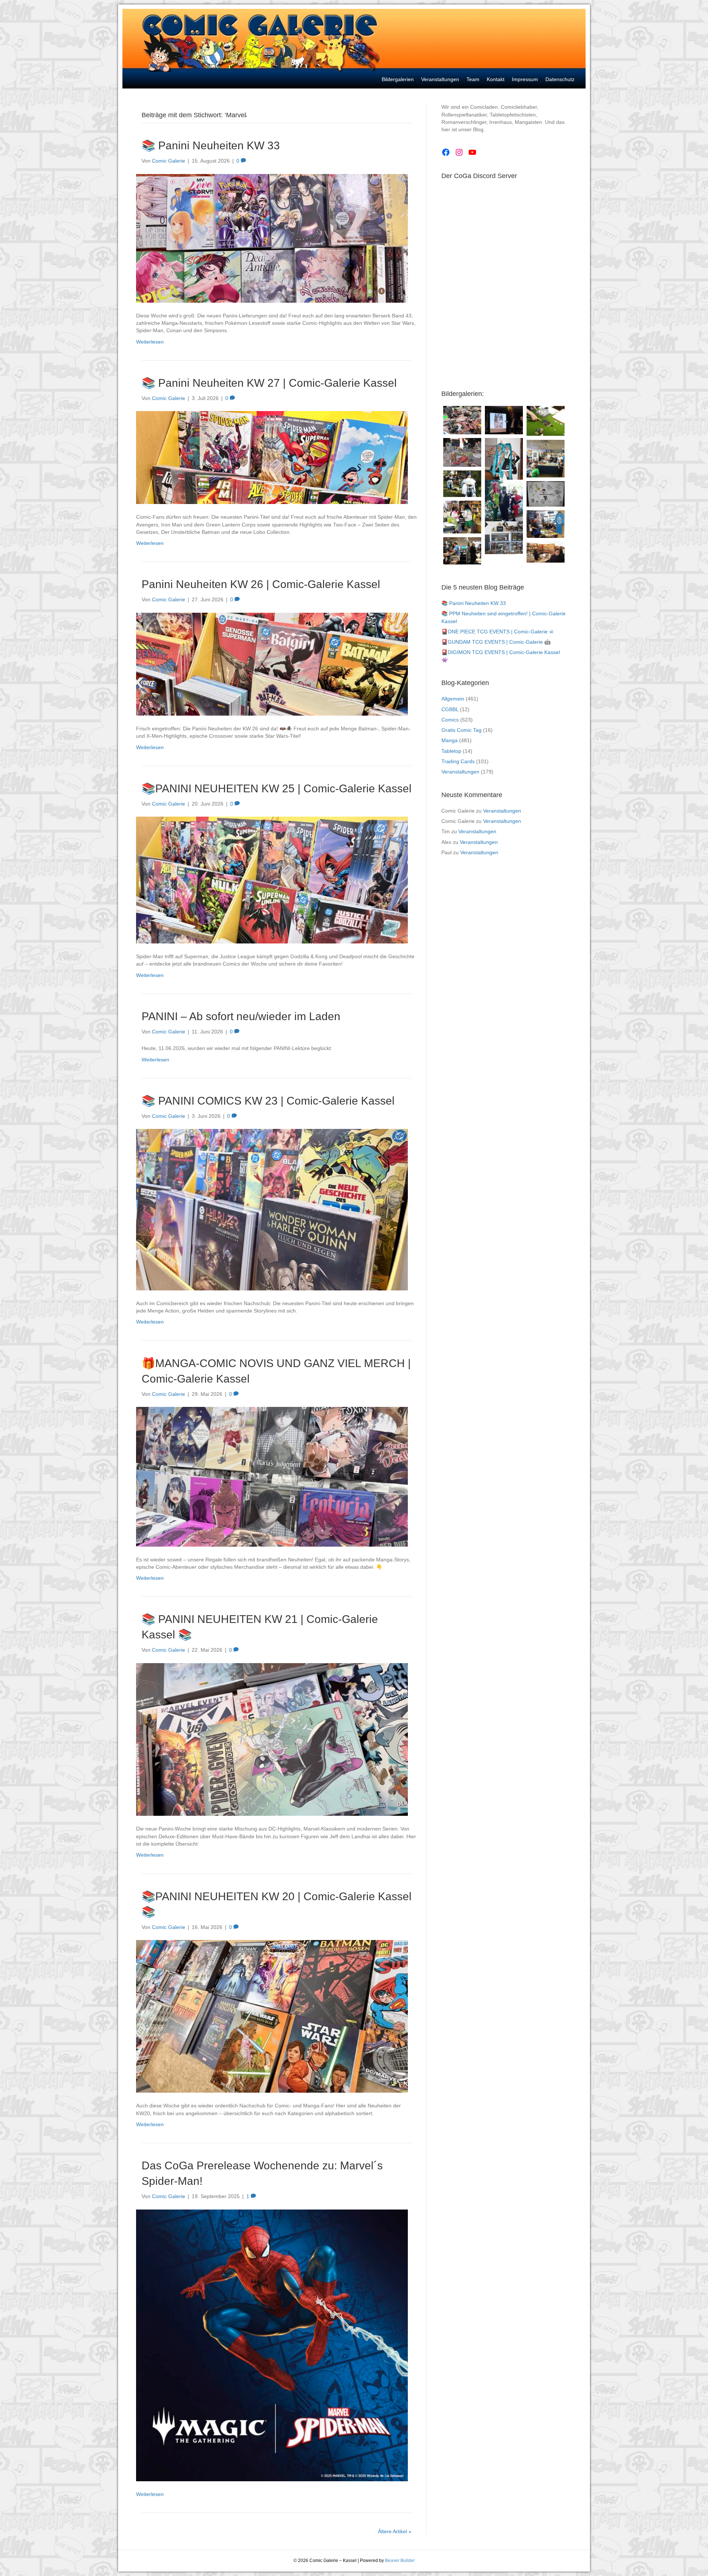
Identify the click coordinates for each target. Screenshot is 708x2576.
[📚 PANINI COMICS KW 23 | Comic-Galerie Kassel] (272, 1209)
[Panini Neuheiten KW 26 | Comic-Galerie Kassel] (272, 664)
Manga (450, 740)
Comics (450, 720)
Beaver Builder (400, 2561)
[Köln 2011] (504, 538)
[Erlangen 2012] (546, 494)
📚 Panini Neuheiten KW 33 (211, 145)
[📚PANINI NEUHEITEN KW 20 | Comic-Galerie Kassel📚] (272, 2016)
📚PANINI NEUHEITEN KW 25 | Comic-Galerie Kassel (277, 788)
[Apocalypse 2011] (462, 452)
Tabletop (451, 751)
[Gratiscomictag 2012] (546, 524)
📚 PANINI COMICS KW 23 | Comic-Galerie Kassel (268, 1101)
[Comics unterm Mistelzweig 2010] (504, 420)
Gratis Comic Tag (461, 730)
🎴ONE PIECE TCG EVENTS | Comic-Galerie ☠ (498, 632)
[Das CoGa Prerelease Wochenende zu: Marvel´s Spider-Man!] (272, 2345)
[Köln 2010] (546, 552)
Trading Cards (458, 761)
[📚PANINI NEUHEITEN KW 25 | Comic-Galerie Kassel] (272, 880)
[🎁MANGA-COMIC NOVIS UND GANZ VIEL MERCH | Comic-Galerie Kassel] (272, 1476)
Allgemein (453, 699)
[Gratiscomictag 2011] (462, 551)
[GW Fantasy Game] (546, 421)
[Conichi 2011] (504, 466)
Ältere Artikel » (395, 2531)
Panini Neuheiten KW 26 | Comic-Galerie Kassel (261, 584)
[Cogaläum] (546, 459)
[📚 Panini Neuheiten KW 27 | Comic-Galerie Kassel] (272, 457)
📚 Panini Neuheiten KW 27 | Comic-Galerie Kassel (269, 383)
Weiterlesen (150, 342)
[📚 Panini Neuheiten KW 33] (272, 238)
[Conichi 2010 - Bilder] (462, 484)
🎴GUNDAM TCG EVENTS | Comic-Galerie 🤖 (496, 642)
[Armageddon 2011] (462, 420)
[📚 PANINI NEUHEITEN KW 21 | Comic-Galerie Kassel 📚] (272, 1739)
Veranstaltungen (460, 772)
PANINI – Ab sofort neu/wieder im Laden (241, 1016)
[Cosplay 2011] (462, 517)
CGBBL (450, 709)
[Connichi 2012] (504, 505)
